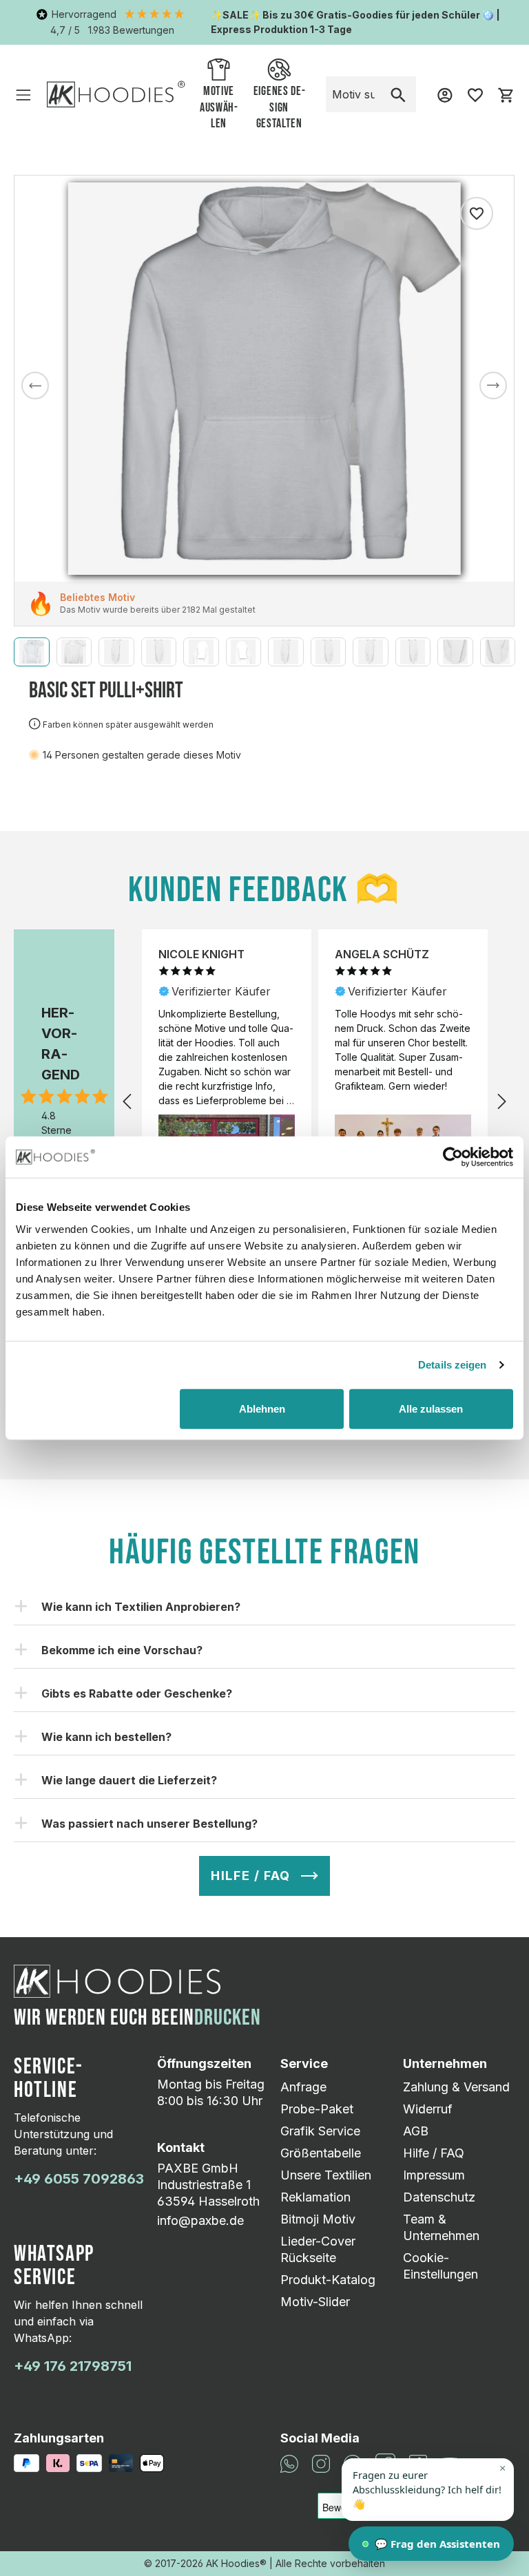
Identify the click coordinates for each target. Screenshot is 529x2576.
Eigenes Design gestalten (279, 108)
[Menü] (23, 94)
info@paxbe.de (200, 2220)
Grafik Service (320, 2131)
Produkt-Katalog (328, 2280)
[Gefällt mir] (477, 213)
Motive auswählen (219, 108)
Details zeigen (452, 1365)
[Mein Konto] (445, 94)
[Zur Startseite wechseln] (116, 94)
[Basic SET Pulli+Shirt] (264, 379)
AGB (416, 2131)
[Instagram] (321, 2462)
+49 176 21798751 (73, 2366)
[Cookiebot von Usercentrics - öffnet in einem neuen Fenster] (453, 1157)
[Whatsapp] (289, 2462)
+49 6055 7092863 (79, 2179)
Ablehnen (262, 1408)
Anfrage (303, 2087)
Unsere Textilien (326, 2175)
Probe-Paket (317, 2109)
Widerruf (428, 2109)
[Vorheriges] (35, 386)
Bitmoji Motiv (318, 2219)
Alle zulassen (431, 1408)
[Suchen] (398, 94)
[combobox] (354, 94)
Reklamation (315, 2197)
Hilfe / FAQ (434, 2153)
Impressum (434, 2175)
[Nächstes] (493, 386)
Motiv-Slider (315, 2302)
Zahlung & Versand (456, 2087)
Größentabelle (321, 2153)
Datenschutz (439, 2197)
